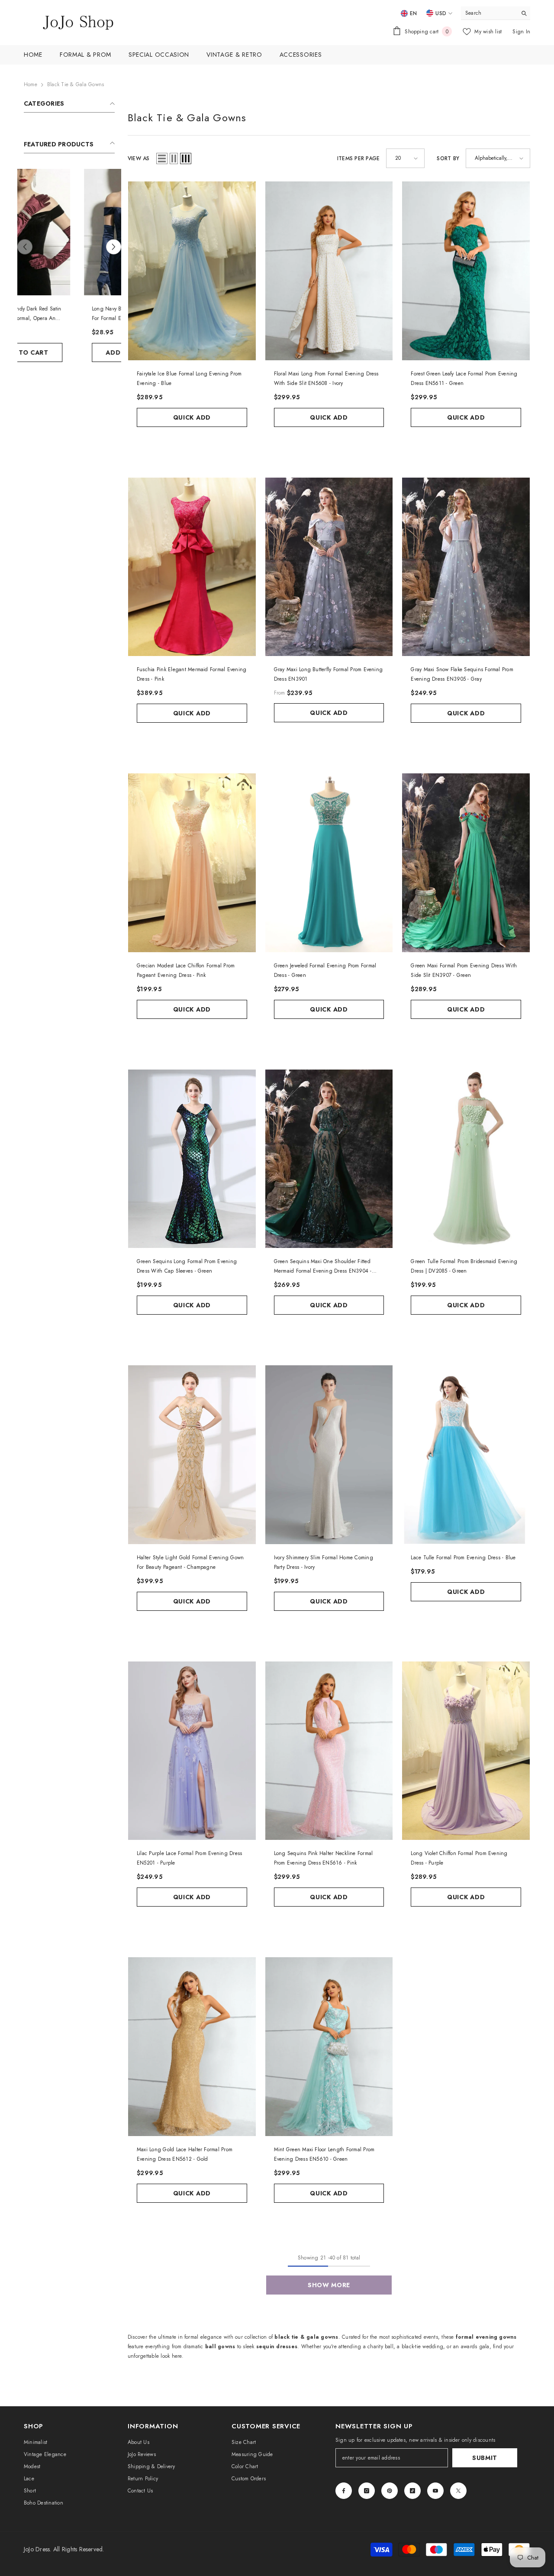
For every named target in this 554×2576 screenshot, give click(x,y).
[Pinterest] (390, 2491)
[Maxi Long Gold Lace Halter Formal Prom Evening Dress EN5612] (192, 2047)
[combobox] (489, 13)
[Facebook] (344, 2491)
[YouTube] (435, 2491)
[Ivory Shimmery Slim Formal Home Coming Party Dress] (329, 1455)
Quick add (192, 417)
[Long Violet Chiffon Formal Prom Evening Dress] (466, 1751)
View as (139, 158)
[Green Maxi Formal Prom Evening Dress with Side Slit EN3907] (466, 863)
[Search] (496, 13)
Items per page (358, 158)
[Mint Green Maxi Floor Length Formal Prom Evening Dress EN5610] (329, 2047)
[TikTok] (412, 2491)
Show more (329, 2285)
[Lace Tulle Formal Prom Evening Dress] (466, 1455)
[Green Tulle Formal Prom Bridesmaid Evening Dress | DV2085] (466, 1159)
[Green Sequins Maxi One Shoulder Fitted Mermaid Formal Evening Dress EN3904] (329, 1159)
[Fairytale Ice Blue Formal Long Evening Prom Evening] (192, 271)
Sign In (521, 32)
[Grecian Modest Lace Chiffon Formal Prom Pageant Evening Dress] (192, 863)
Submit (485, 2458)
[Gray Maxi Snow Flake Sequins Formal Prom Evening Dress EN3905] (466, 567)
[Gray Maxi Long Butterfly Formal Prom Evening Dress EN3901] (329, 567)
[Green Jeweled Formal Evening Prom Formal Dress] (329, 863)
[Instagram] (367, 2491)
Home (31, 84)
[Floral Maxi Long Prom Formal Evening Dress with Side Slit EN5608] (329, 271)
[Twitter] (458, 2491)
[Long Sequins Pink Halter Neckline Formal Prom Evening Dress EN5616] (329, 1751)
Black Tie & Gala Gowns (76, 84)
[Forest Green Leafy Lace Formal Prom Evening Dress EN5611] (466, 271)
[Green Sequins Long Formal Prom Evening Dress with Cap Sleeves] (192, 1159)
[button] (25, 247)
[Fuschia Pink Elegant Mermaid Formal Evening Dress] (192, 567)
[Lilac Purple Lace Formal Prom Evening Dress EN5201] (192, 1751)
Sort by (448, 158)
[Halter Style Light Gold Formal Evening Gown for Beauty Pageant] (192, 1455)
